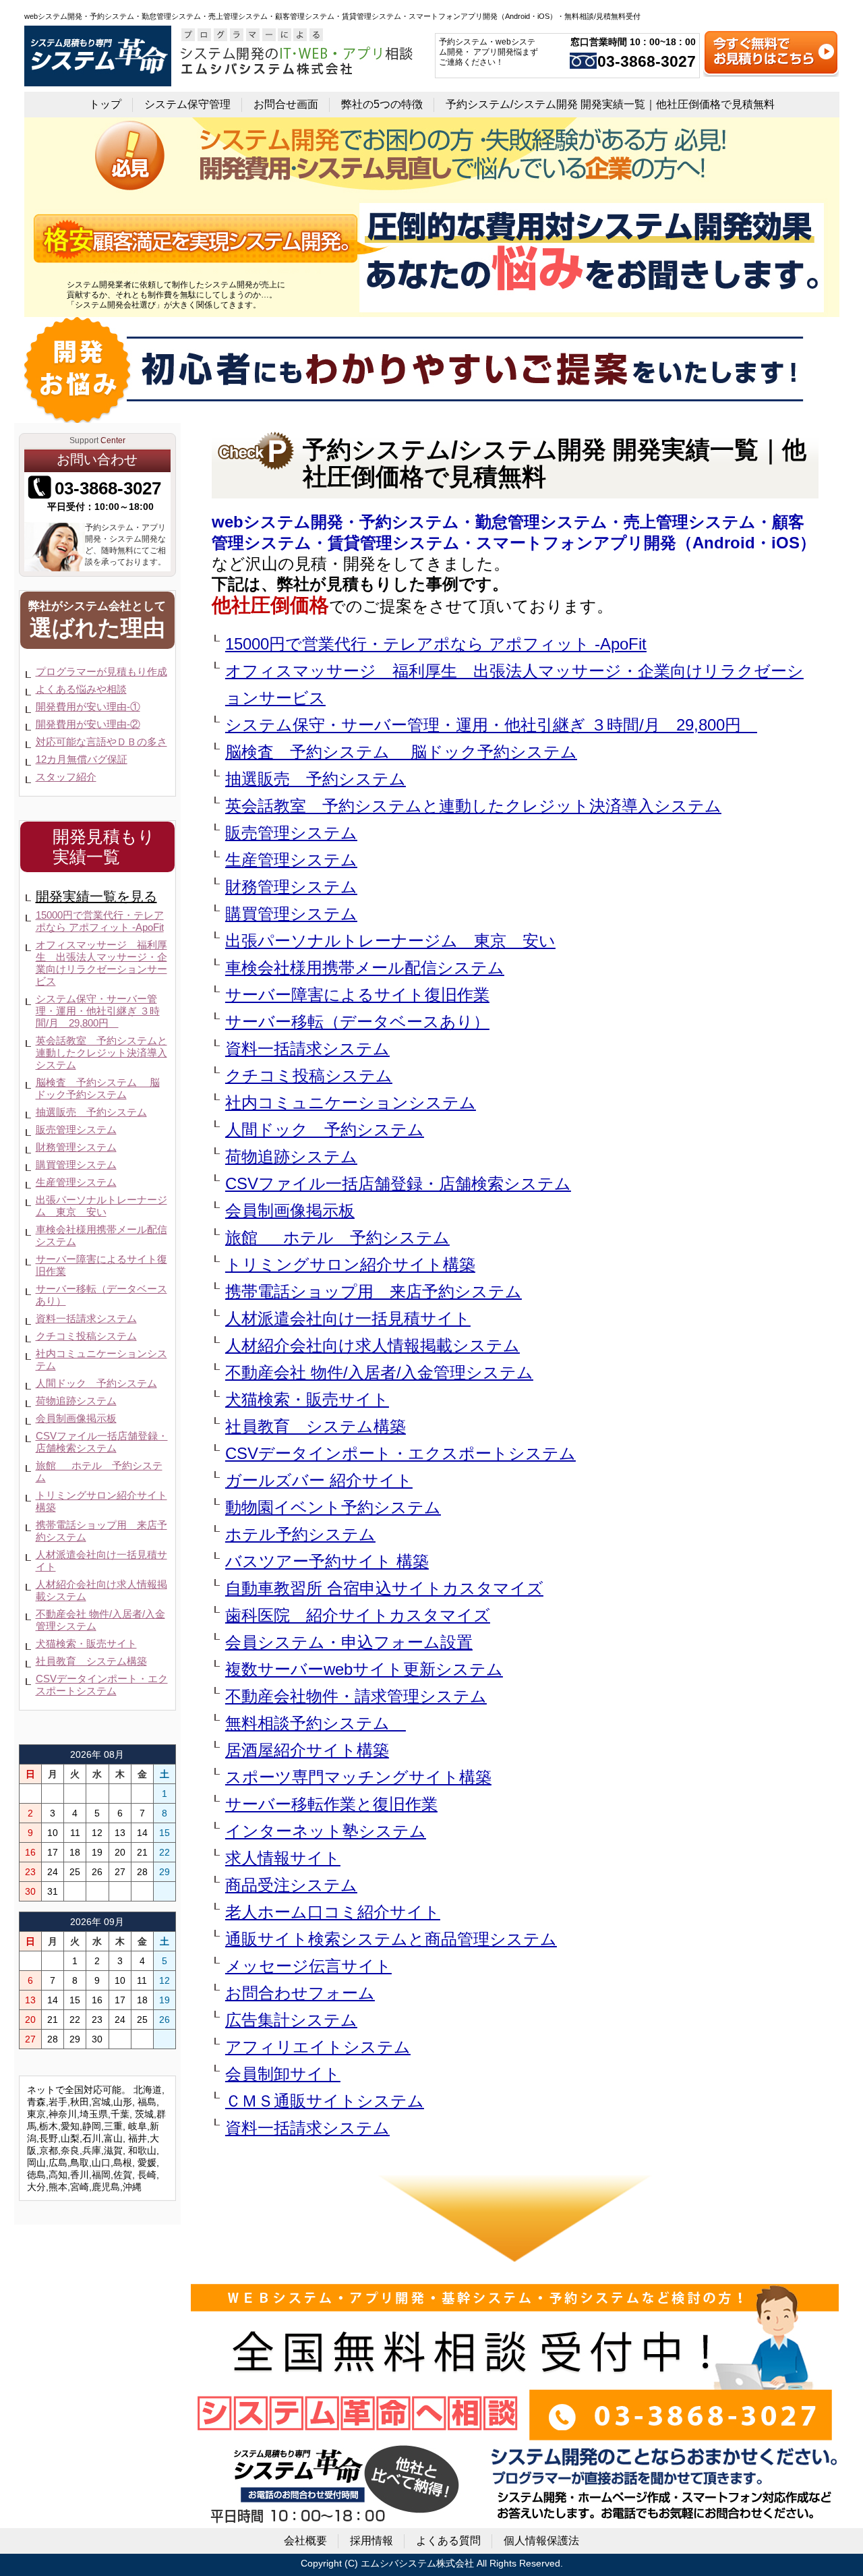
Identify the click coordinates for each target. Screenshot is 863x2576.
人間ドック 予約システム (325, 1129)
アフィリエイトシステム (318, 2047)
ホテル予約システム (300, 1534)
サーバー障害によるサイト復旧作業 (357, 995)
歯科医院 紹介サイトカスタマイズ (358, 1615)
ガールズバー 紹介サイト (319, 1480)
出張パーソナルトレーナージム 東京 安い (390, 941)
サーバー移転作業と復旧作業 (331, 1804)
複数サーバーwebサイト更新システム (364, 1669)
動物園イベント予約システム (333, 1507)
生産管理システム (291, 860)
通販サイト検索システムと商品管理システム (391, 1939)
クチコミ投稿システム (309, 1076)
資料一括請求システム (307, 1049)
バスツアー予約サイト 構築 (327, 1561)
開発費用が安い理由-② (88, 724)
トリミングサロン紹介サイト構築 (350, 1264)
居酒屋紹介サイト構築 (307, 1750)
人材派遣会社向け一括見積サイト (348, 1318)
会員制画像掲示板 (290, 1210)
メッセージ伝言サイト (308, 1966)
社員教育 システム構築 (316, 1426)
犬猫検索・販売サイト (307, 1399)
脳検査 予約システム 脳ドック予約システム (401, 752)
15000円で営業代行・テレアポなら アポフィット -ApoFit (436, 644)
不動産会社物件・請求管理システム (356, 1696)
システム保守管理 (187, 104)
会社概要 (305, 2541)
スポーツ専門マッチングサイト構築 (358, 1777)
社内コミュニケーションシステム (351, 1103)
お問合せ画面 (286, 104)
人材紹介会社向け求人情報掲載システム (373, 1345)
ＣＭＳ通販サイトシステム (325, 2101)
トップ (105, 104)
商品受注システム (291, 1885)
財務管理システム (291, 887)
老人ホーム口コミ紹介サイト (333, 1912)
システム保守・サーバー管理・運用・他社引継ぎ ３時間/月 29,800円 (491, 725)
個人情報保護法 (541, 2541)
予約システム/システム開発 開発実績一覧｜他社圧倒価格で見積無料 (610, 104)
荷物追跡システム (291, 1156)
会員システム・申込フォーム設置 (349, 1642)
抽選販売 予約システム (316, 779)
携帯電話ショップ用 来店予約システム (374, 1291)
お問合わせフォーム (300, 1993)
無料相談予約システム (316, 1723)
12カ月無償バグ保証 (82, 759)
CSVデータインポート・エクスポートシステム (400, 1453)
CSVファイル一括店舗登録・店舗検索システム (398, 1183)
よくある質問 (448, 2541)
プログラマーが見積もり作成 (101, 671)
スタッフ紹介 (66, 777)
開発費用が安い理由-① (88, 707)
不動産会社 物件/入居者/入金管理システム (379, 1372)
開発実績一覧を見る (96, 896)
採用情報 (371, 2541)
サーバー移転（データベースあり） (357, 1022)
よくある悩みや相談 (81, 689)
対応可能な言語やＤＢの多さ (101, 742)
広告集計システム (291, 2020)
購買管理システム (291, 914)
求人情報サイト (283, 1858)
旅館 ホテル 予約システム (337, 1237)
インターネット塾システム (326, 1831)
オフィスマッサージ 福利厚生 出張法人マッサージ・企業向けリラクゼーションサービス (514, 684)
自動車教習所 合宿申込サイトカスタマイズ (384, 1588)
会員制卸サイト (283, 2074)
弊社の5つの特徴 (382, 104)
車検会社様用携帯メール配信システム (365, 968)
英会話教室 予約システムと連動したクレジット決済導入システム (473, 806)
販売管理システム (291, 833)
